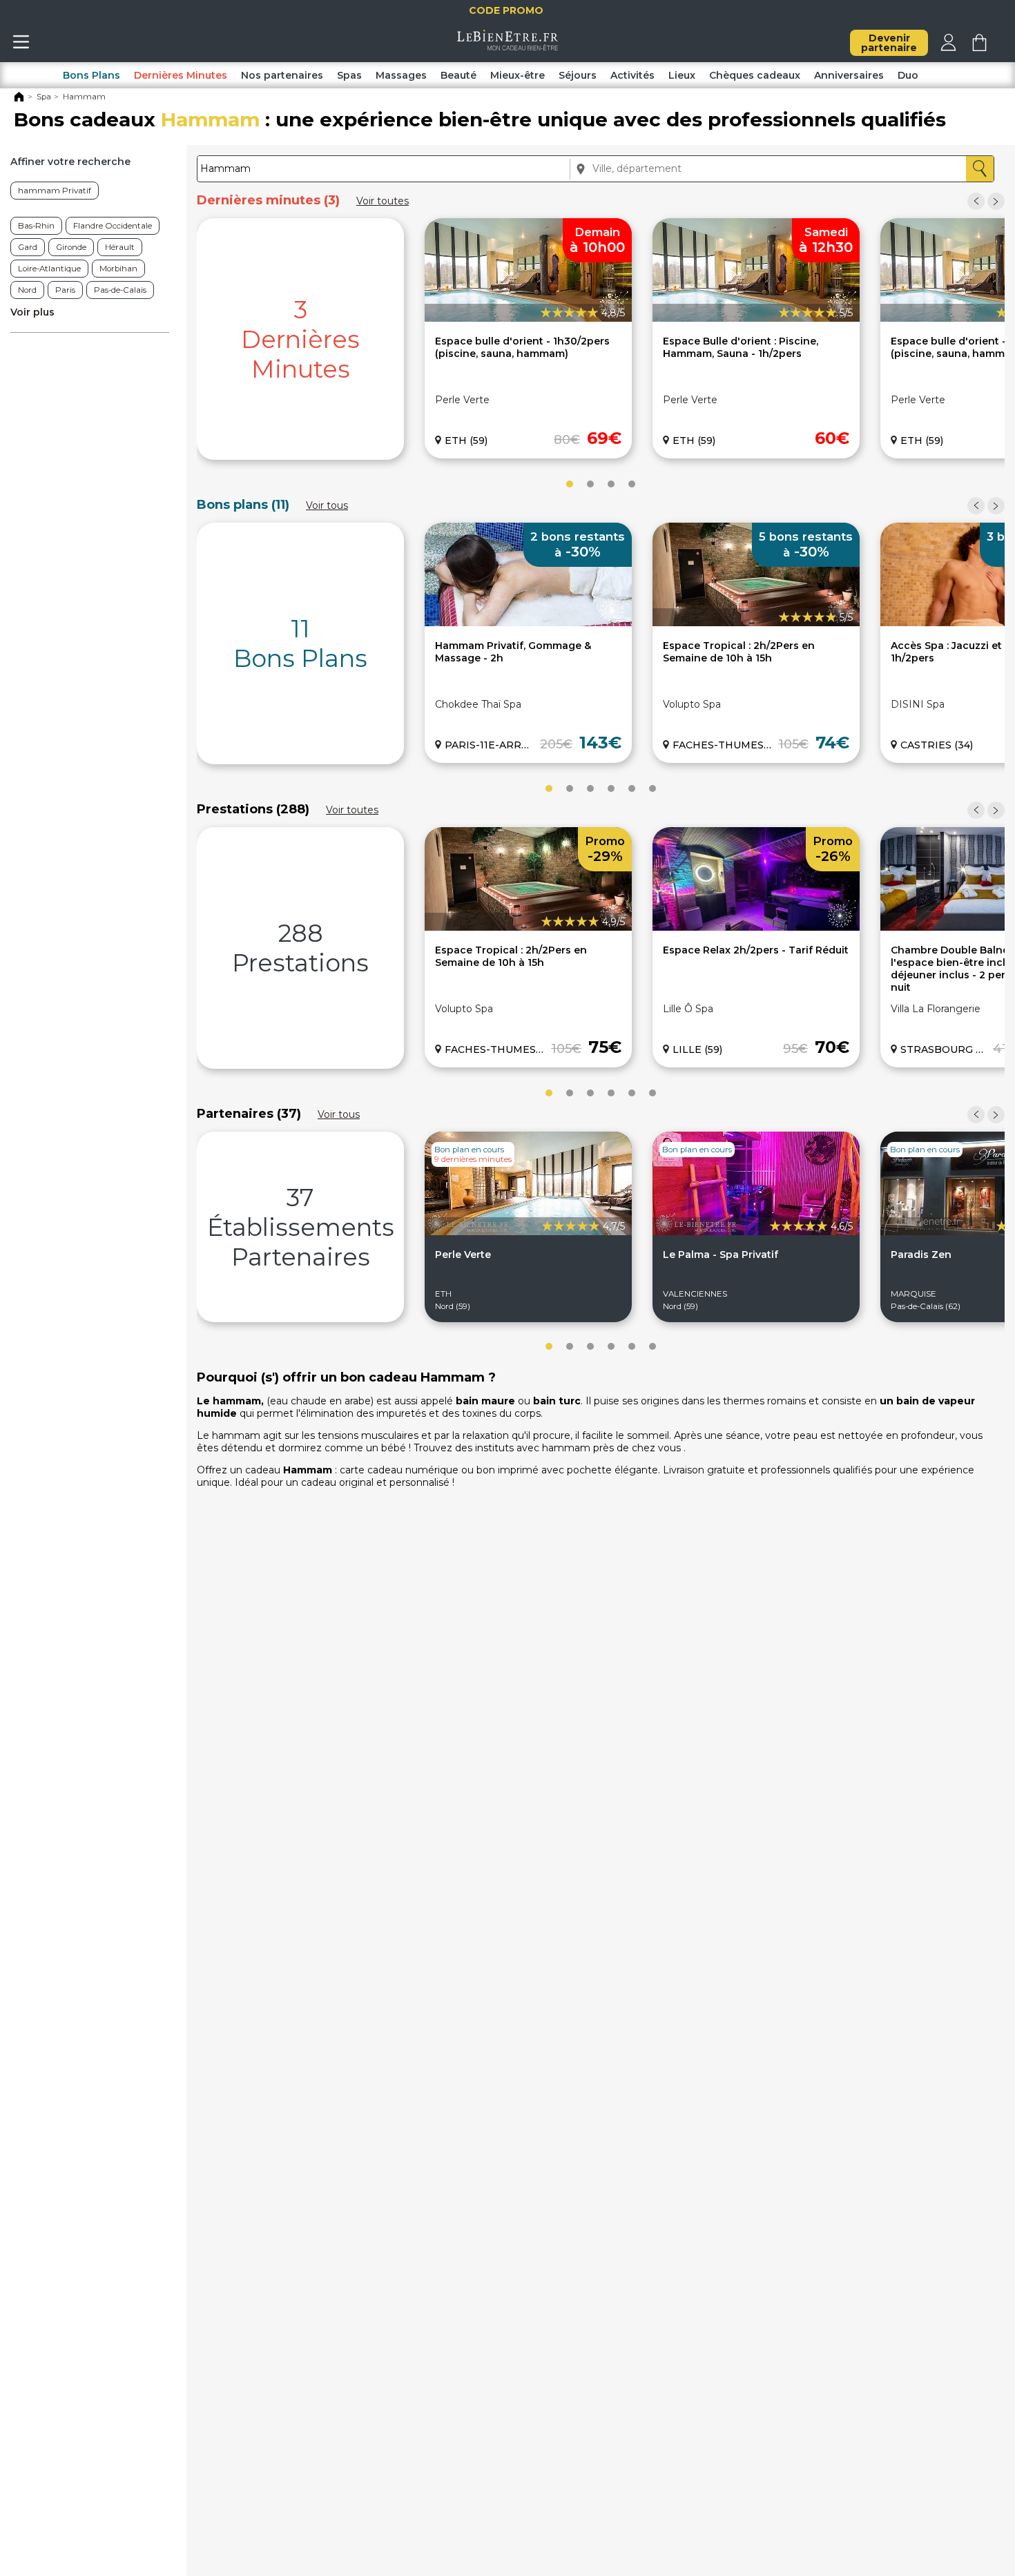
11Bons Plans (300, 643)
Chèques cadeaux (755, 75)
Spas (349, 75)
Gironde (71, 247)
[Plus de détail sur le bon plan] (528, 623)
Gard (28, 247)
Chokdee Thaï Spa (478, 704)
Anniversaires (849, 75)
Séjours (578, 75)
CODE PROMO (518, 10)
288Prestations (300, 948)
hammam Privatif (55, 191)
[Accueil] (19, 99)
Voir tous (327, 505)
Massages (401, 75)
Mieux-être (518, 75)
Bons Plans (91, 75)
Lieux (682, 75)
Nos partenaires (282, 75)
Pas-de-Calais (120, 290)
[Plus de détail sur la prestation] (756, 927)
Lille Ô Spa (688, 1009)
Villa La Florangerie (936, 1009)
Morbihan (118, 269)
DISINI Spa (918, 704)
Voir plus (32, 312)
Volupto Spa (692, 704)
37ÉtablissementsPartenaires (301, 1227)
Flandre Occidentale (113, 226)
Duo (908, 75)
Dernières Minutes (181, 75)
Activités (632, 75)
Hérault (120, 247)
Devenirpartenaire (889, 43)
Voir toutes (383, 201)
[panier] (979, 48)
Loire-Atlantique (49, 269)
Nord (27, 290)
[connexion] (948, 48)
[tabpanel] (300, 339)
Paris (65, 290)
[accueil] (508, 47)
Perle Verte (462, 400)
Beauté (458, 75)
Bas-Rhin (36, 226)
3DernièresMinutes (300, 339)
